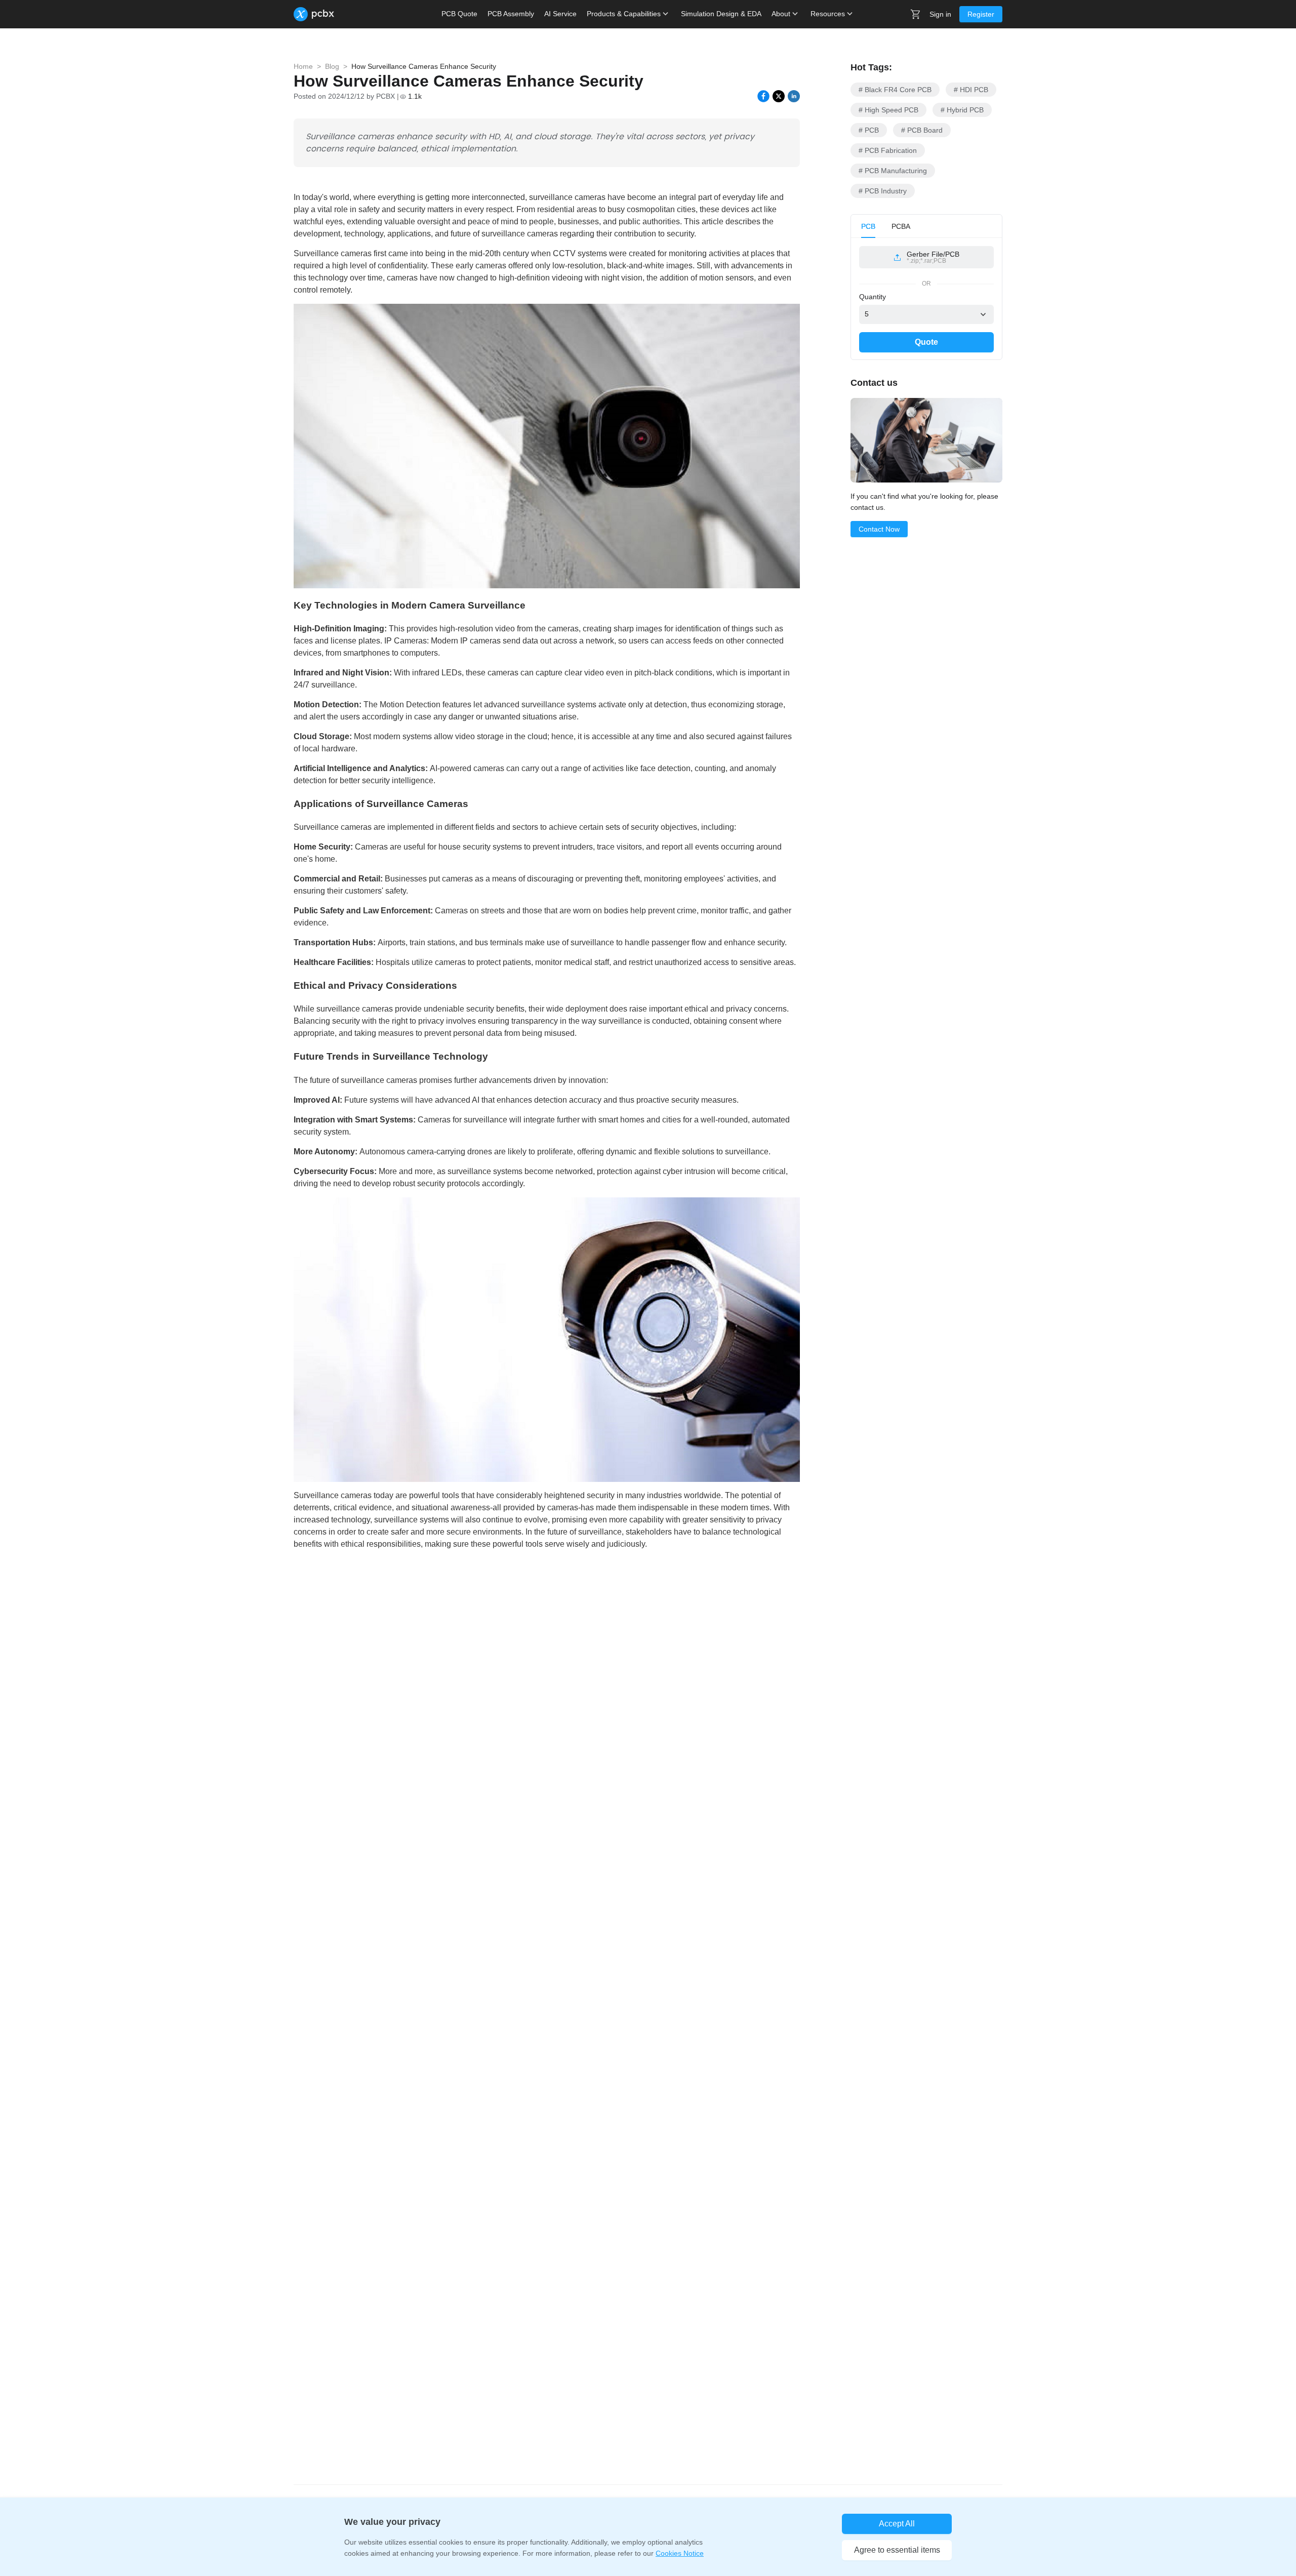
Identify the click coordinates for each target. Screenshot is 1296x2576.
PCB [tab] (868, 226)
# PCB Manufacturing (893, 171)
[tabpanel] (926, 261)
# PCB (869, 130)
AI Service (560, 14)
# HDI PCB (971, 90)
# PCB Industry (883, 191)
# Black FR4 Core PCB (895, 90)
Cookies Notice (680, 2553)
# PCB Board (922, 130)
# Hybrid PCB (962, 110)
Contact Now (879, 529)
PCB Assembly (511, 14)
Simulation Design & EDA (721, 14)
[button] (926, 257)
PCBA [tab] (901, 226)
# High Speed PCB (888, 110)
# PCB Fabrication (888, 150)
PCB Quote (459, 14)
